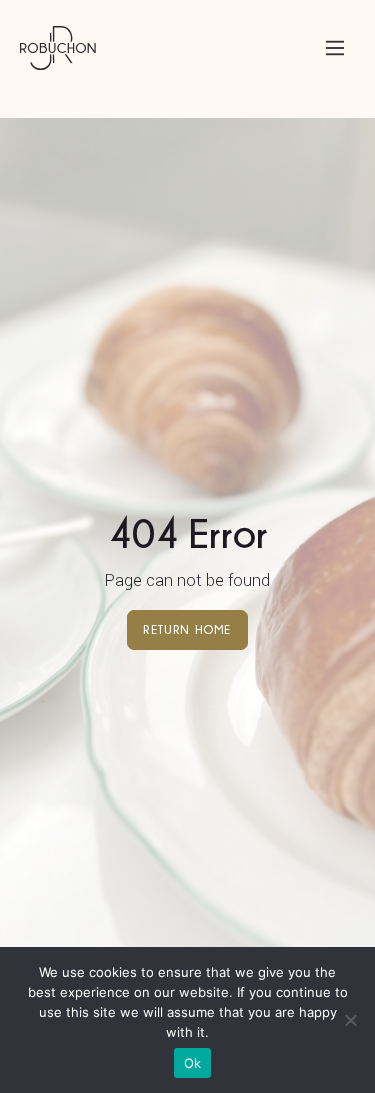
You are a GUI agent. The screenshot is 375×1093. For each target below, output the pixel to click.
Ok (193, 1063)
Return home (187, 629)
